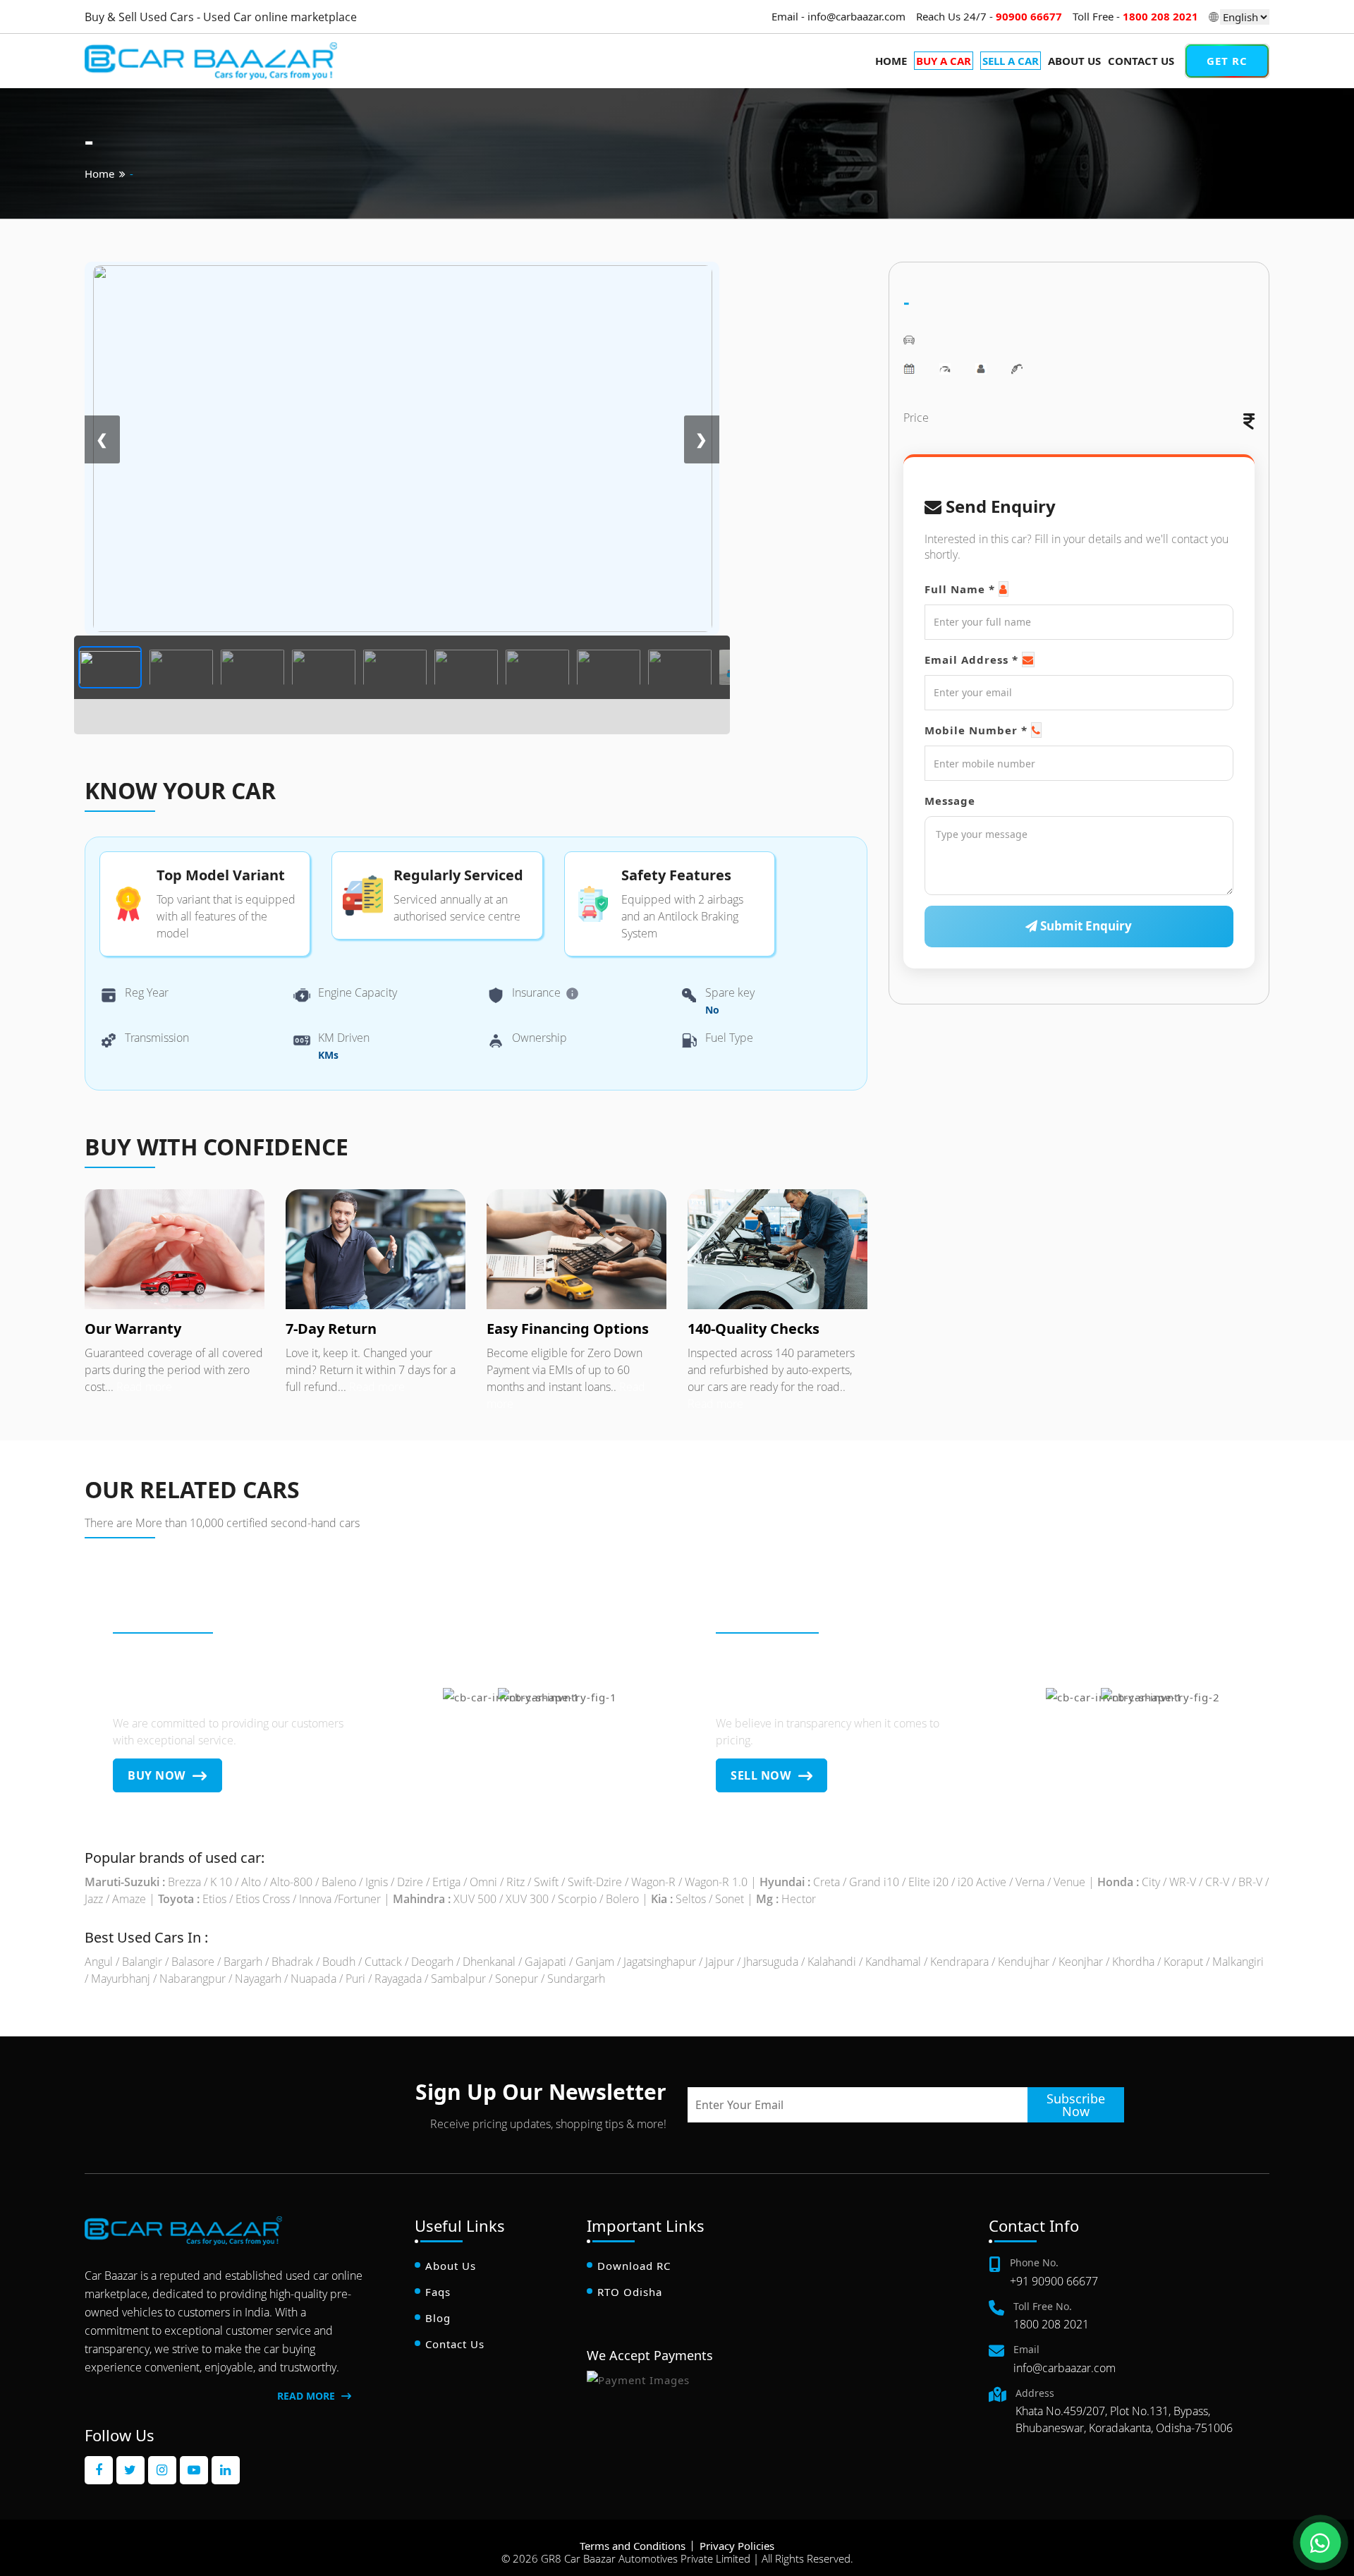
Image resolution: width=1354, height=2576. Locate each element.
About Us (1074, 61)
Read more (143, 1387)
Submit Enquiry (1085, 926)
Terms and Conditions (633, 2546)
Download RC (634, 2266)
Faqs (438, 2292)
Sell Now (762, 1775)
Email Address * (971, 660)
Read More (307, 2396)
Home (891, 61)
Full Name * (960, 589)
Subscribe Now (1076, 2105)
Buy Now (158, 1775)
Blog (438, 2318)
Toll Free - (1135, 16)
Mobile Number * (976, 730)
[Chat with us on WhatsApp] (1320, 2542)
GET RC (1227, 61)
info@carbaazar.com (1065, 2368)
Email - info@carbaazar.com (838, 16)
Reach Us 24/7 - (989, 16)
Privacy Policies (737, 2546)
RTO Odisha (630, 2292)
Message (950, 801)
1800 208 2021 (1051, 2324)
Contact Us (1141, 61)
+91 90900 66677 (1054, 2281)
